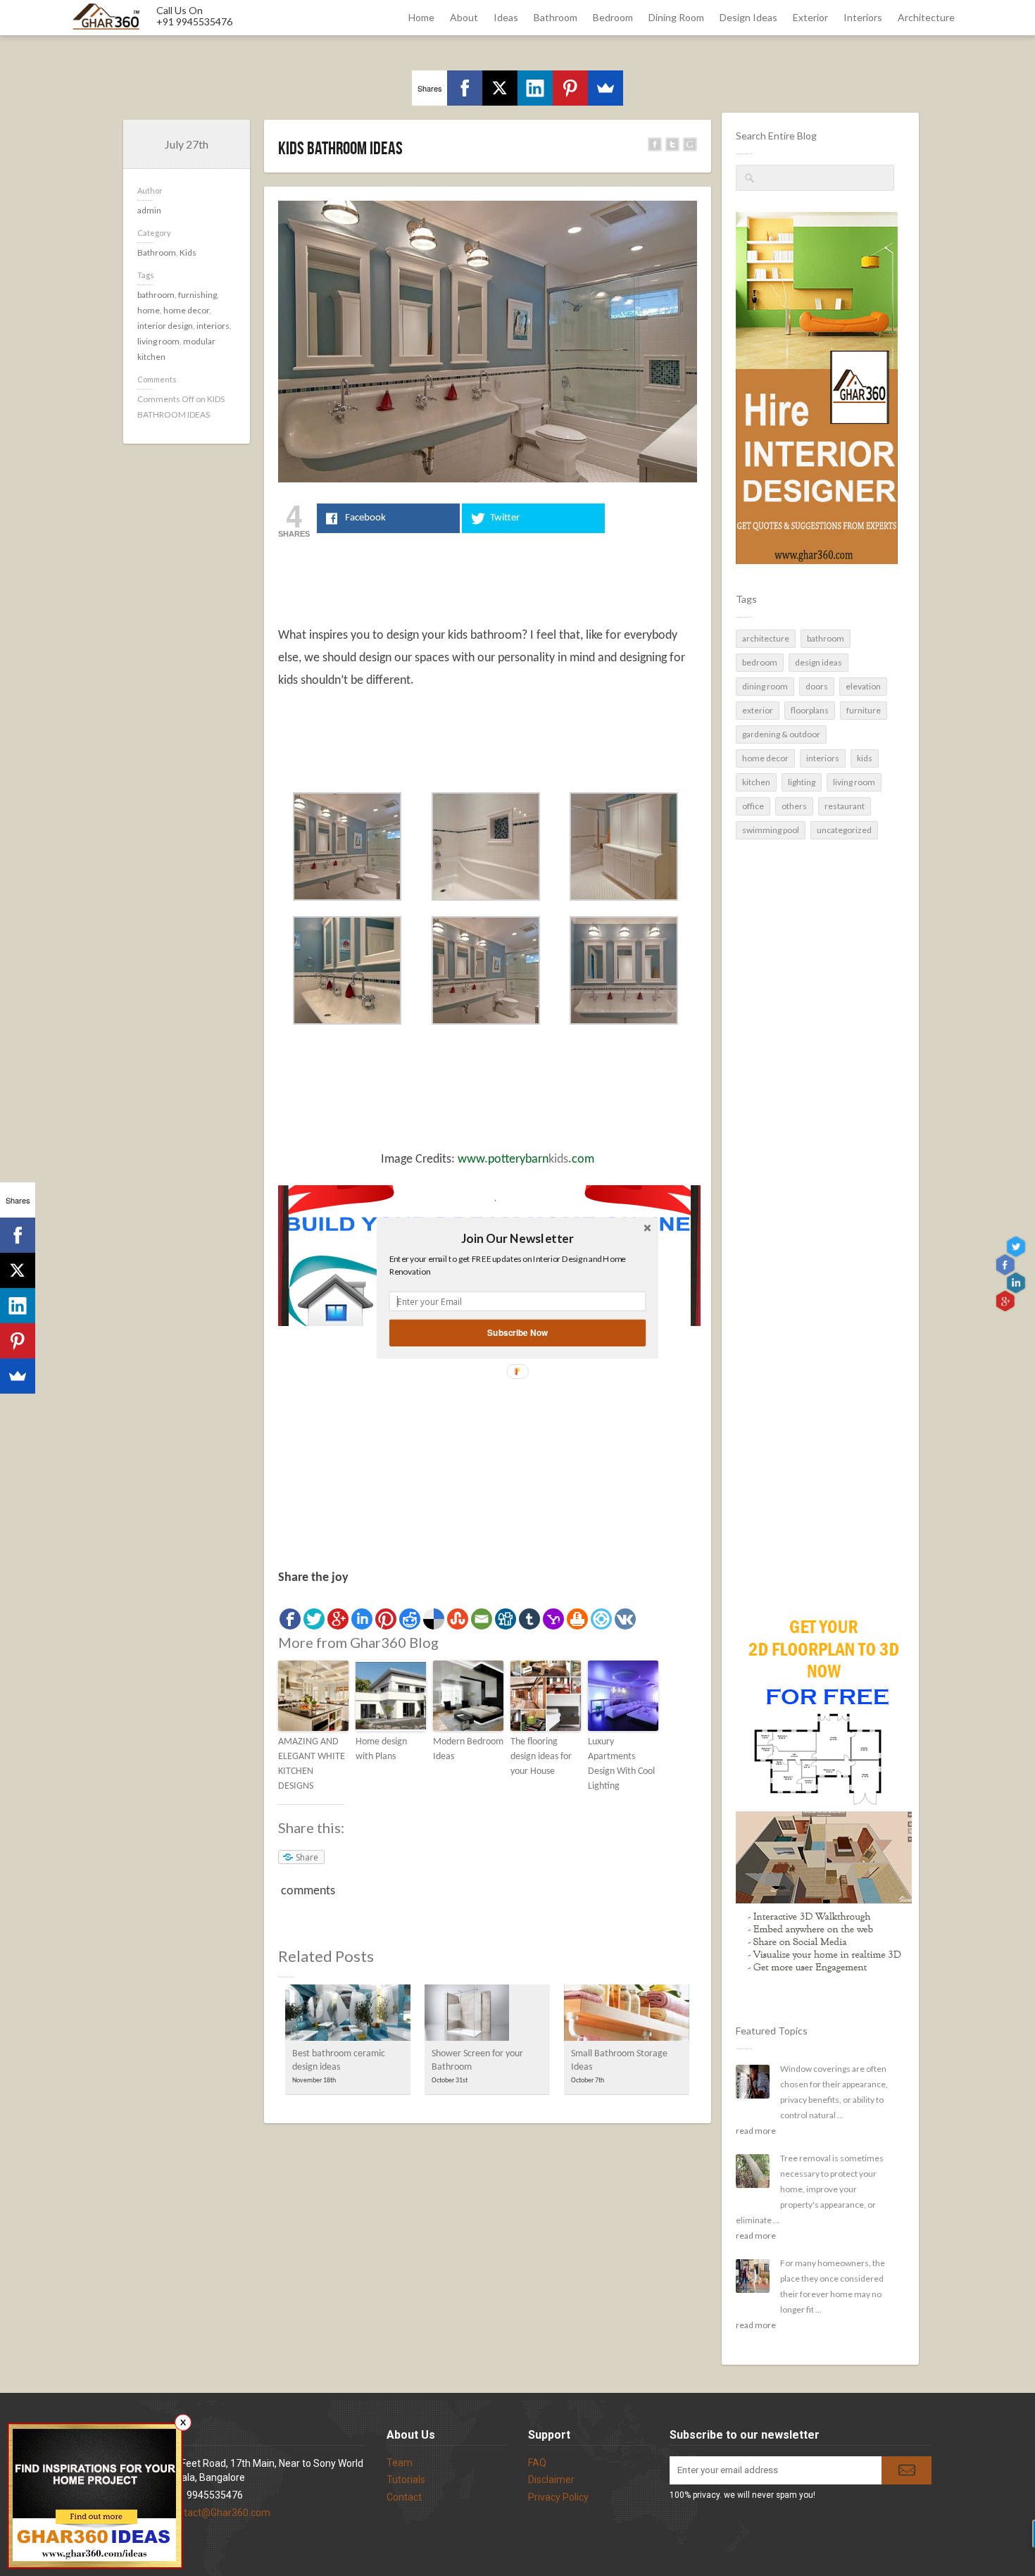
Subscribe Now (517, 1333)
